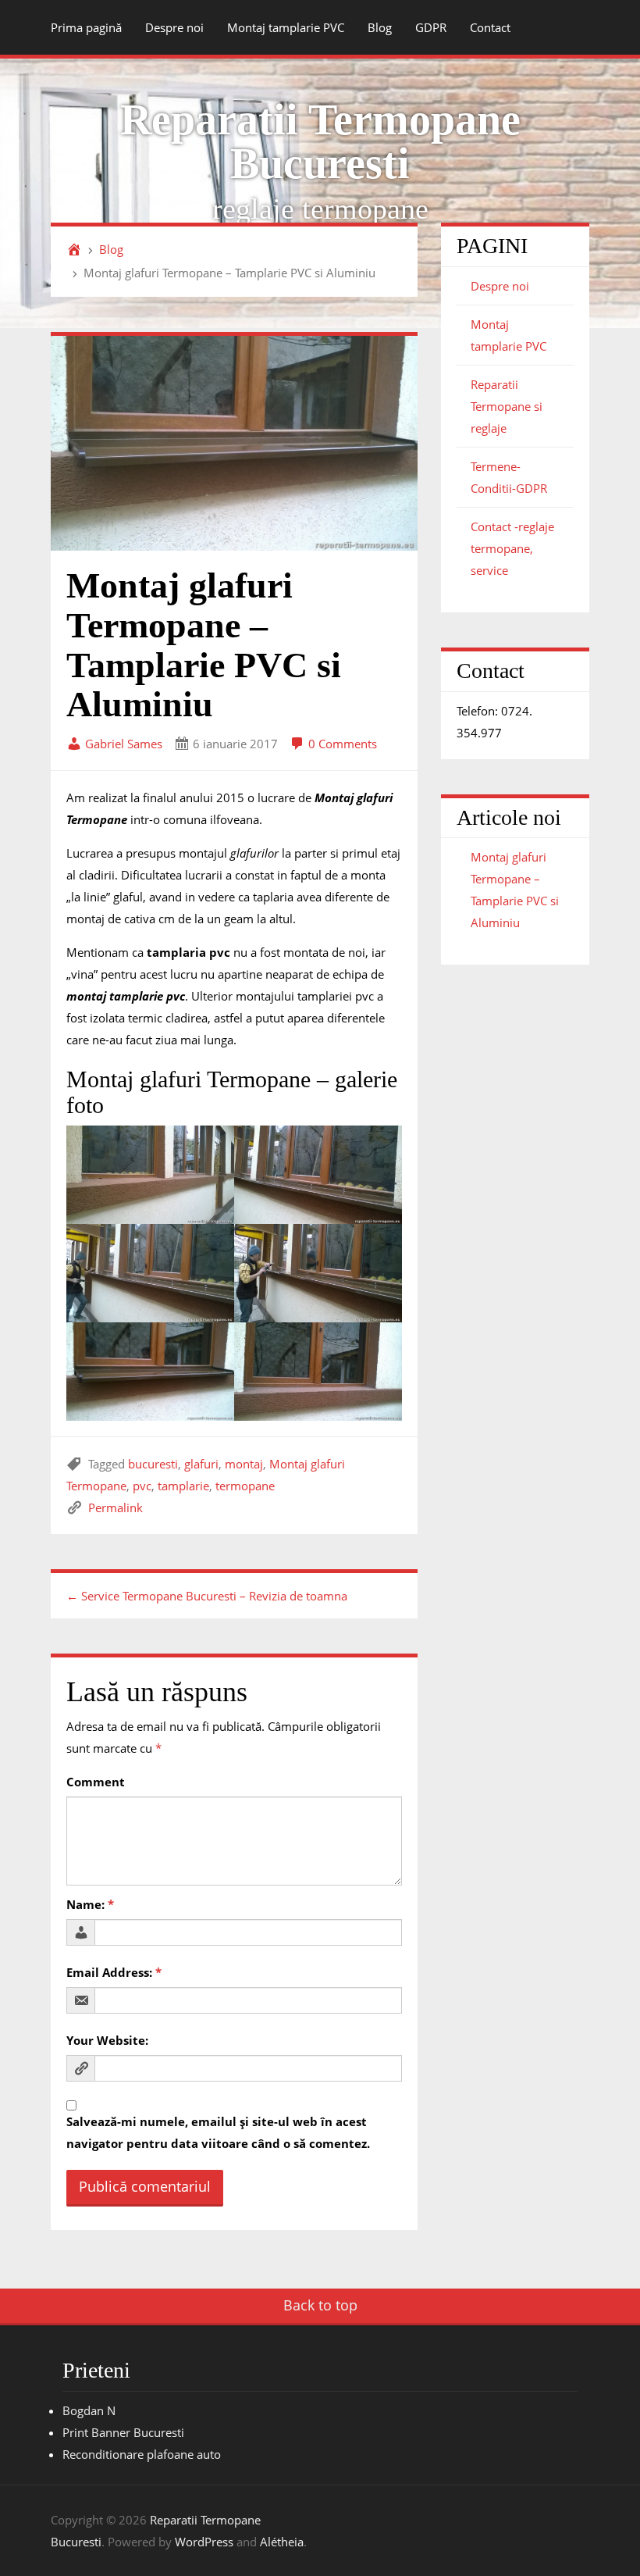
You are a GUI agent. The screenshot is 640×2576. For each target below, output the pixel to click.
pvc (142, 1486)
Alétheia (282, 2542)
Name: (90, 1904)
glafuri (201, 1464)
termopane (245, 1486)
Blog (380, 27)
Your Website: (107, 2040)
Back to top (320, 2305)
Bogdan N (89, 2410)
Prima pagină (86, 27)
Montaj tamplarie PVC (286, 27)
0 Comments (341, 744)
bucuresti (153, 1464)
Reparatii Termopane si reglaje (507, 406)
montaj (244, 1464)
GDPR (431, 27)
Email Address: (114, 1972)
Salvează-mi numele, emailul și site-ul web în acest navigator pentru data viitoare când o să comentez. (218, 2132)
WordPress (204, 2542)
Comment (96, 1782)
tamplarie (183, 1486)
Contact (490, 27)
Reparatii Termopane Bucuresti (320, 141)
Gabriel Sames (122, 744)
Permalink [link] (116, 1507)
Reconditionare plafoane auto (142, 2454)
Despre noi (174, 27)
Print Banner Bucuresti (123, 2432)
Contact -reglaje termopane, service (512, 548)
